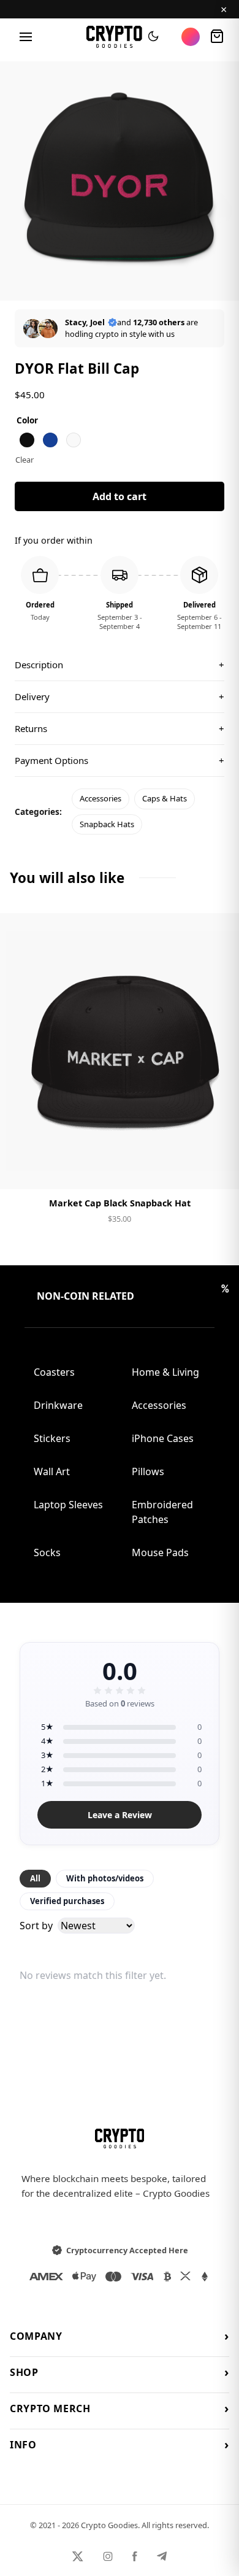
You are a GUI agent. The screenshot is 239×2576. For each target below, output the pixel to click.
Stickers (52, 1438)
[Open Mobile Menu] (26, 37)
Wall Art (52, 1471)
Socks (47, 1552)
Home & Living (165, 1372)
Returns (120, 728)
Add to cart (120, 496)
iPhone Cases (163, 1438)
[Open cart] (217, 37)
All (35, 1878)
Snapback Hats (107, 824)
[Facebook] (135, 2556)
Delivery (120, 696)
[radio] (27, 440)
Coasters (54, 1372)
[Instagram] (108, 2556)
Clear (25, 460)
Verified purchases (67, 1901)
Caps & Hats (165, 798)
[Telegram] (162, 2556)
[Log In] (191, 37)
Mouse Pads (160, 1552)
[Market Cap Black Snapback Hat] (120, 1051)
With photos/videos (105, 1878)
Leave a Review (120, 1815)
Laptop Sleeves (68, 1505)
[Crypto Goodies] (114, 37)
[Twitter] (78, 2556)
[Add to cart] (120, 1170)
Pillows (148, 1471)
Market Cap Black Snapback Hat (120, 1203)
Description (120, 665)
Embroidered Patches (162, 1512)
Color (27, 420)
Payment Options (120, 760)
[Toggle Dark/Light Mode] (153, 37)
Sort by (36, 1926)
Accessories (101, 798)
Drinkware (58, 1405)
